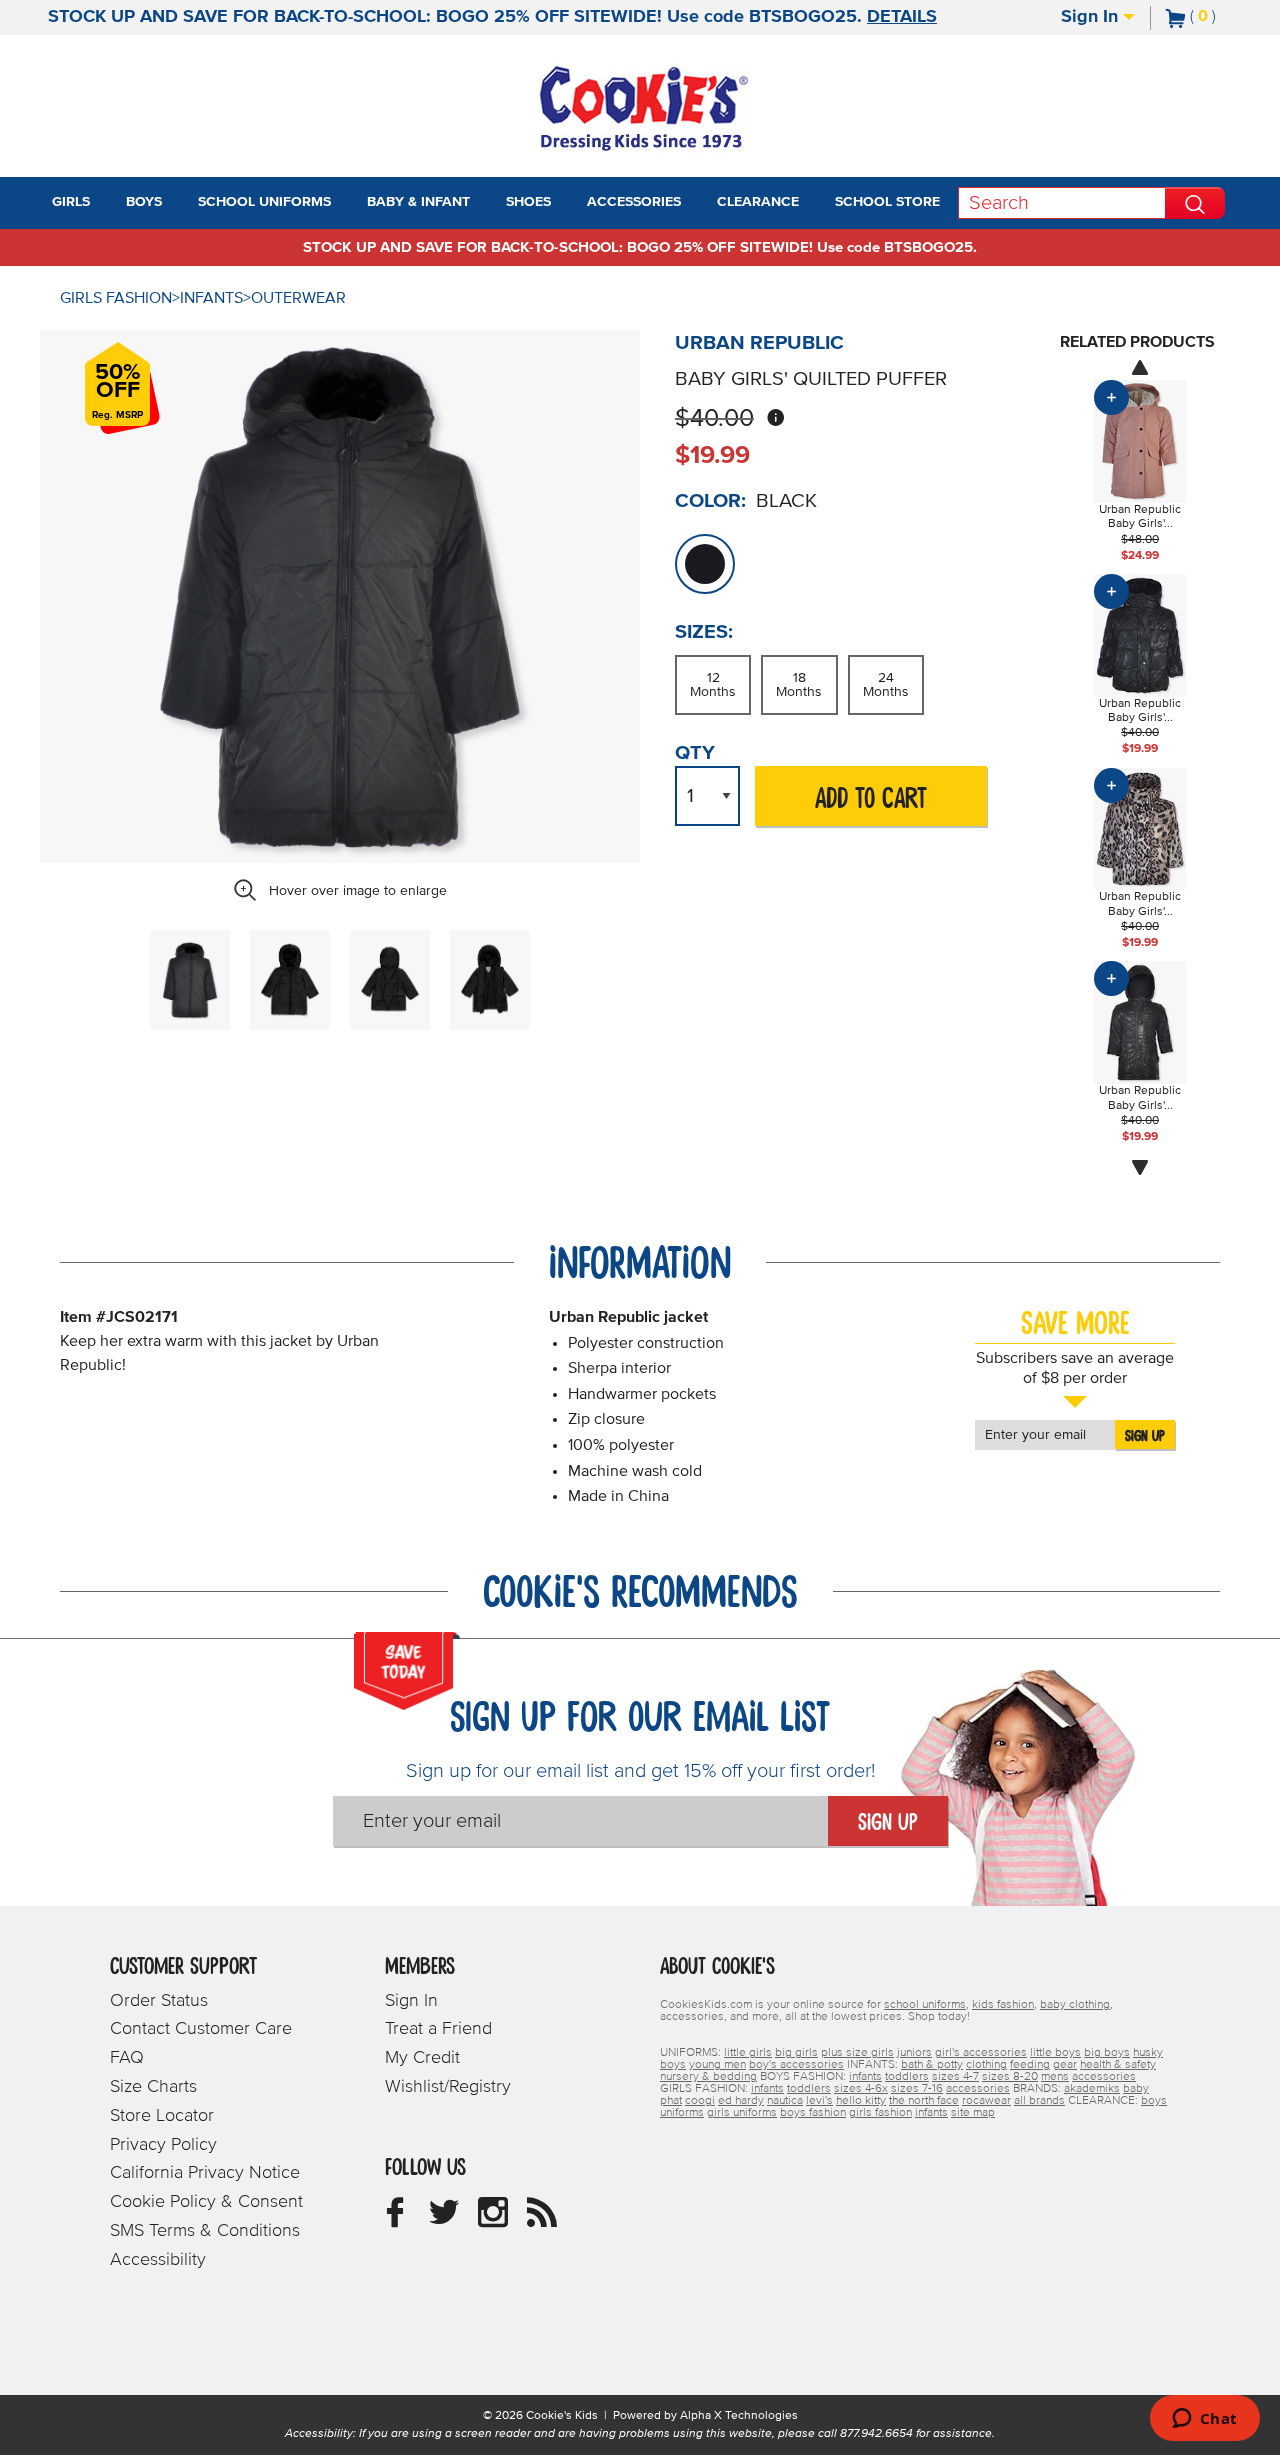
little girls (748, 2053)
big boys (1107, 2053)
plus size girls (857, 2053)
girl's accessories (981, 2053)
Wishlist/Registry (448, 2087)
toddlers (907, 2077)
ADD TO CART (871, 799)
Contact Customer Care (201, 2029)
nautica (785, 2101)
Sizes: (704, 632)
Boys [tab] (144, 202)
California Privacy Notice (205, 2173)
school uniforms (925, 2005)
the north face (924, 2101)
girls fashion (880, 2113)
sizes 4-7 (955, 2077)
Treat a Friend (438, 2029)
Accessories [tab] (634, 202)
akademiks (1092, 2089)
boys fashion (813, 2113)
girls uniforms (742, 2113)
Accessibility (158, 2260)
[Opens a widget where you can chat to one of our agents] (1204, 2420)
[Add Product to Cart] (1111, 397)
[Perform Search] (1195, 203)
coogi (700, 2101)
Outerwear (298, 298)
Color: (710, 501)
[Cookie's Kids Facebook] (395, 2220)
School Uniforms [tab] (264, 202)
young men (717, 2065)
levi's (819, 2101)
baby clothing (1075, 2005)
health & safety (1118, 2065)
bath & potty (932, 2065)
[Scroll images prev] (1140, 367)
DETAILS (902, 17)
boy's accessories (796, 2065)
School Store (887, 202)
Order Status (159, 2001)
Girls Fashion (116, 298)
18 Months (799, 685)
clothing (986, 2065)
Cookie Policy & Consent (206, 2202)
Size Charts (153, 2087)
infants (865, 2077)
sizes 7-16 (917, 2089)
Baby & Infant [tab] (418, 202)
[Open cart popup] (1224, 18)
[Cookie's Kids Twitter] (444, 2220)
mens (1055, 2077)
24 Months (886, 685)
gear (1065, 2065)
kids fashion (1003, 2005)
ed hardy (741, 2101)
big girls (796, 2053)
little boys (1055, 2053)
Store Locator (162, 2116)
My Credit (422, 2058)
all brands (1039, 2101)
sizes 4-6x (861, 2089)
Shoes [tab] (528, 202)
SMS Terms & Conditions (205, 2231)
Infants (211, 298)
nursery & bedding (708, 2077)
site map (973, 2113)
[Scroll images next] (1140, 1168)
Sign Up (1145, 1436)
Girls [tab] (71, 202)
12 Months (713, 685)
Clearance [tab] (758, 202)
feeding (1030, 2065)
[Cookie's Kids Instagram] (493, 2220)
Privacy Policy (163, 2145)
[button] (108, 203)
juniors (914, 2053)
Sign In (1092, 17)
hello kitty (861, 2101)
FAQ (127, 2058)
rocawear (986, 2101)
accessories (1104, 2077)
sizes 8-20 (1010, 2077)
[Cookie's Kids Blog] (542, 2220)
